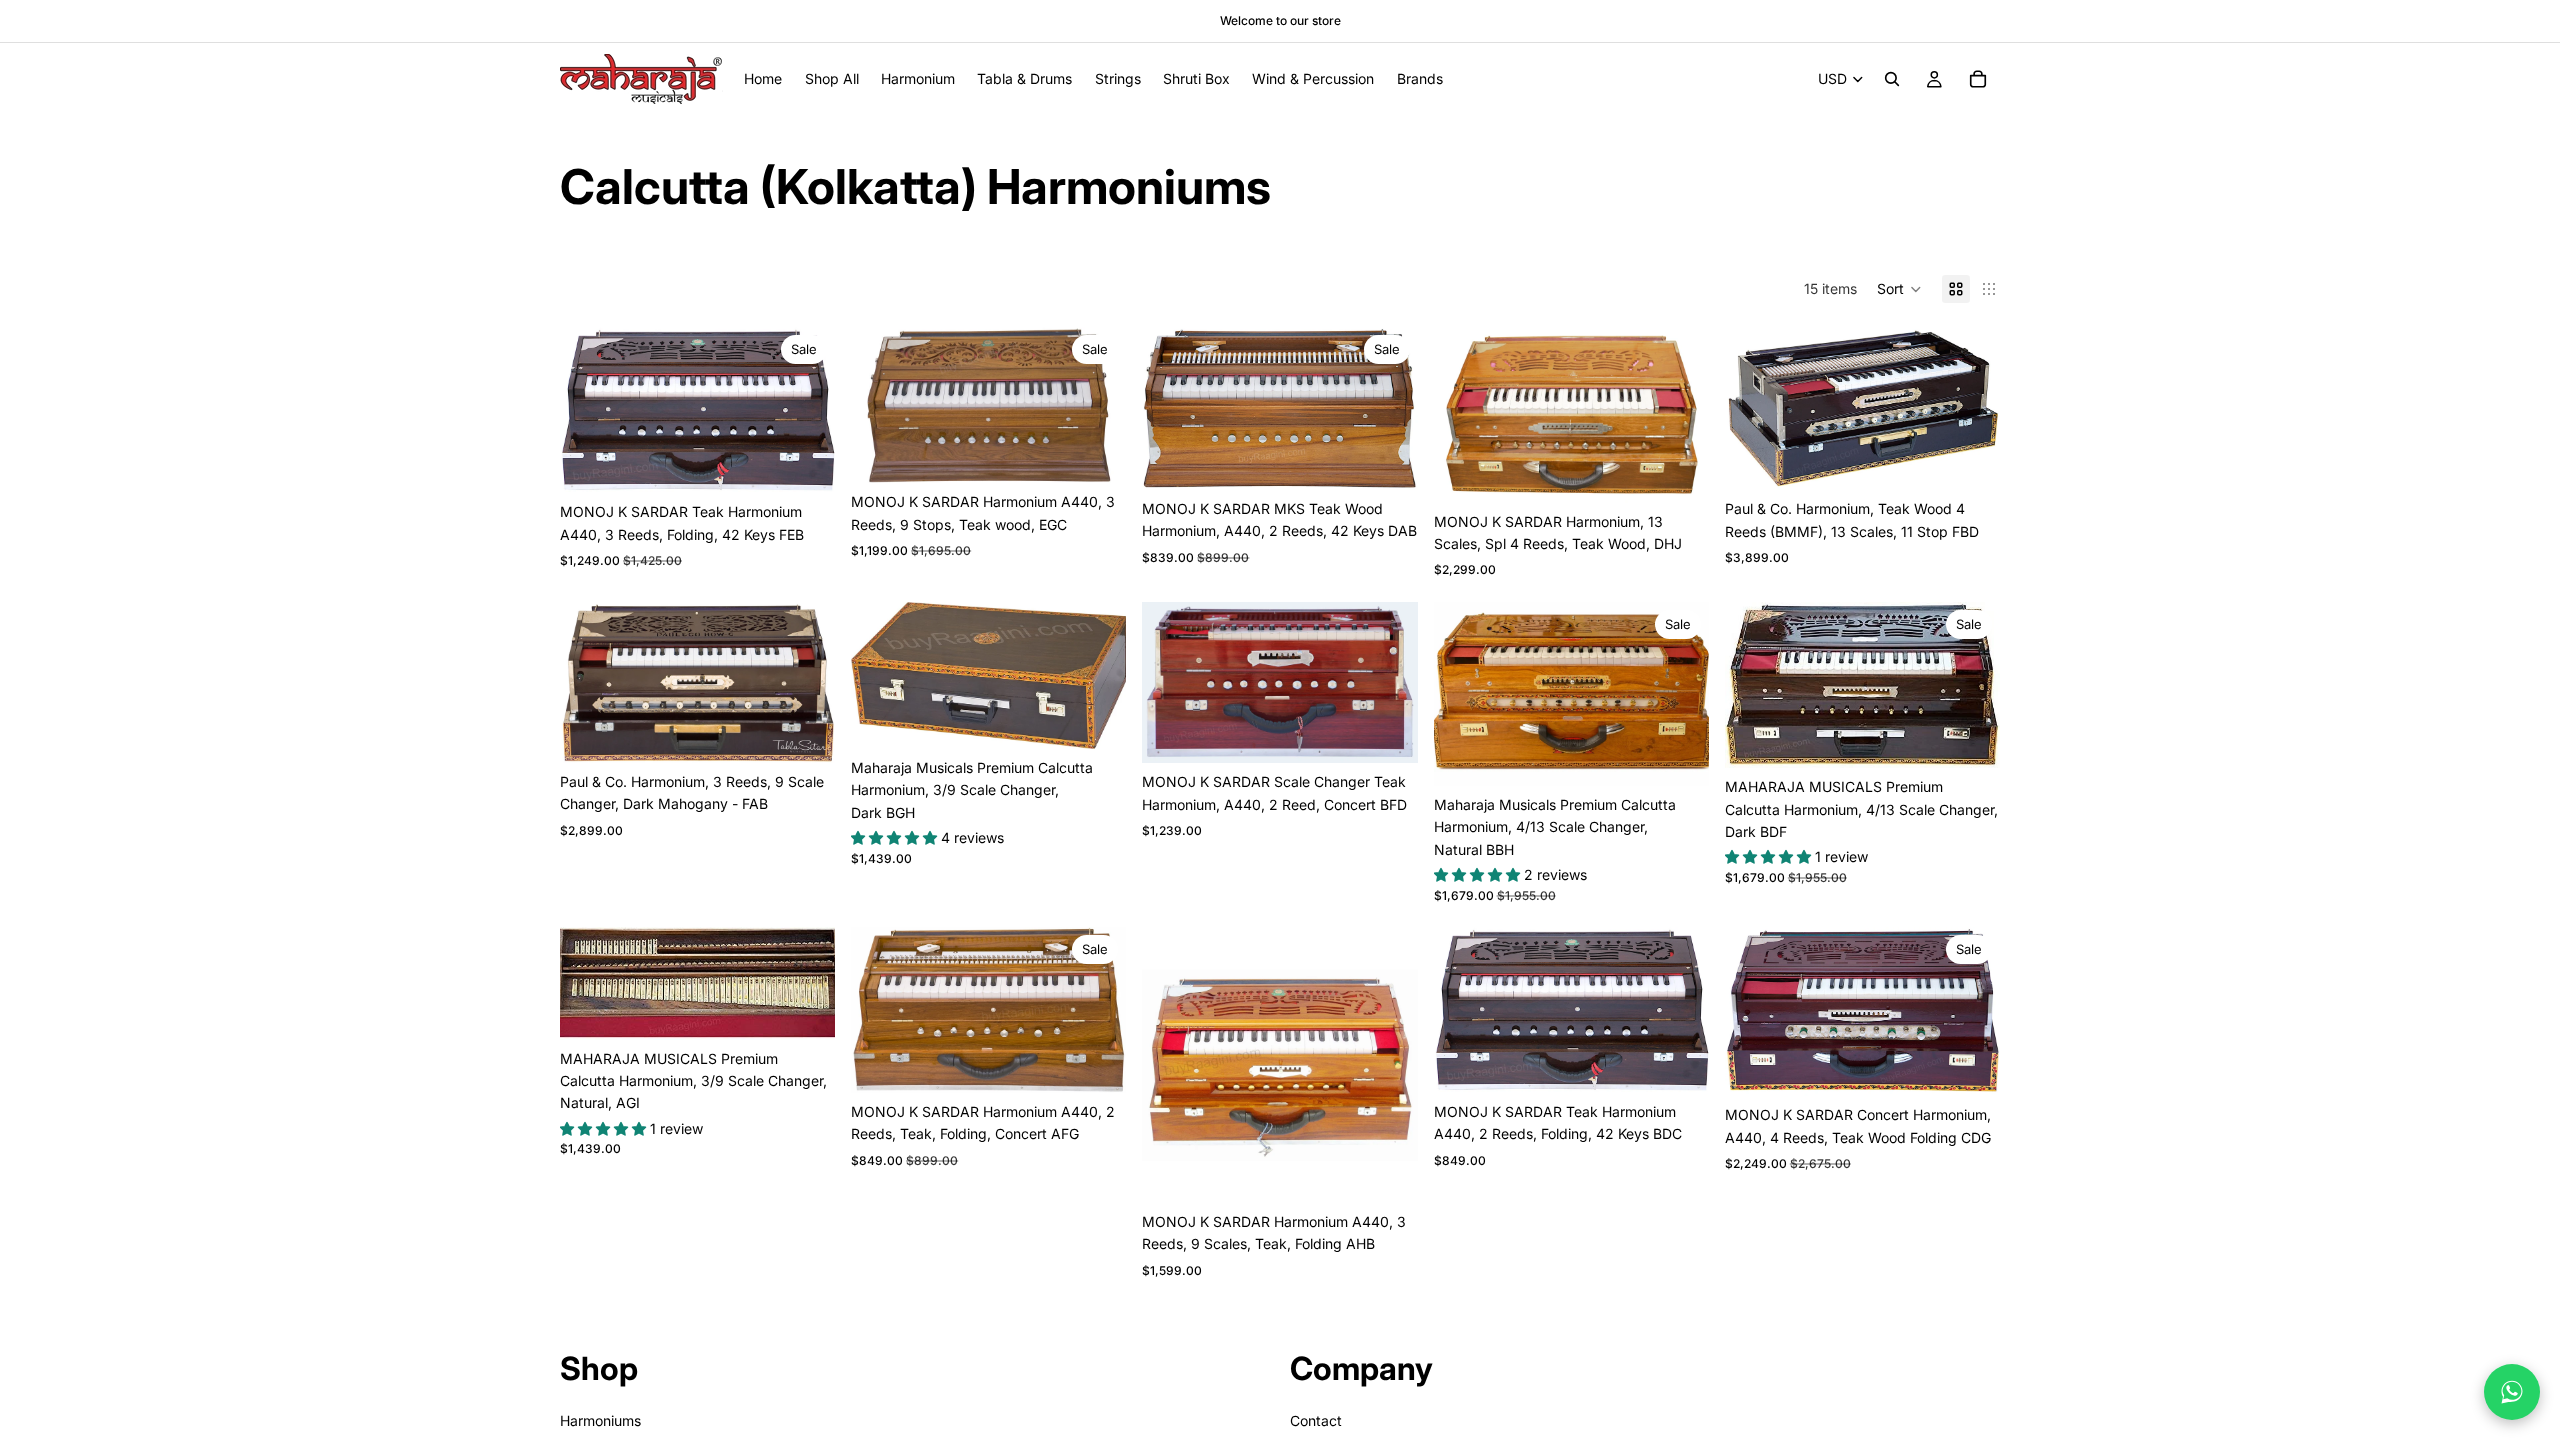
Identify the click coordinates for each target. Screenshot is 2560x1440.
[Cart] (1978, 79)
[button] (1899, 289)
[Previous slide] (590, 410)
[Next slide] (805, 410)
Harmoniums (600, 1420)
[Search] (1892, 79)
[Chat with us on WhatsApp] (2512, 1392)
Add (821, 461)
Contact (1316, 1420)
